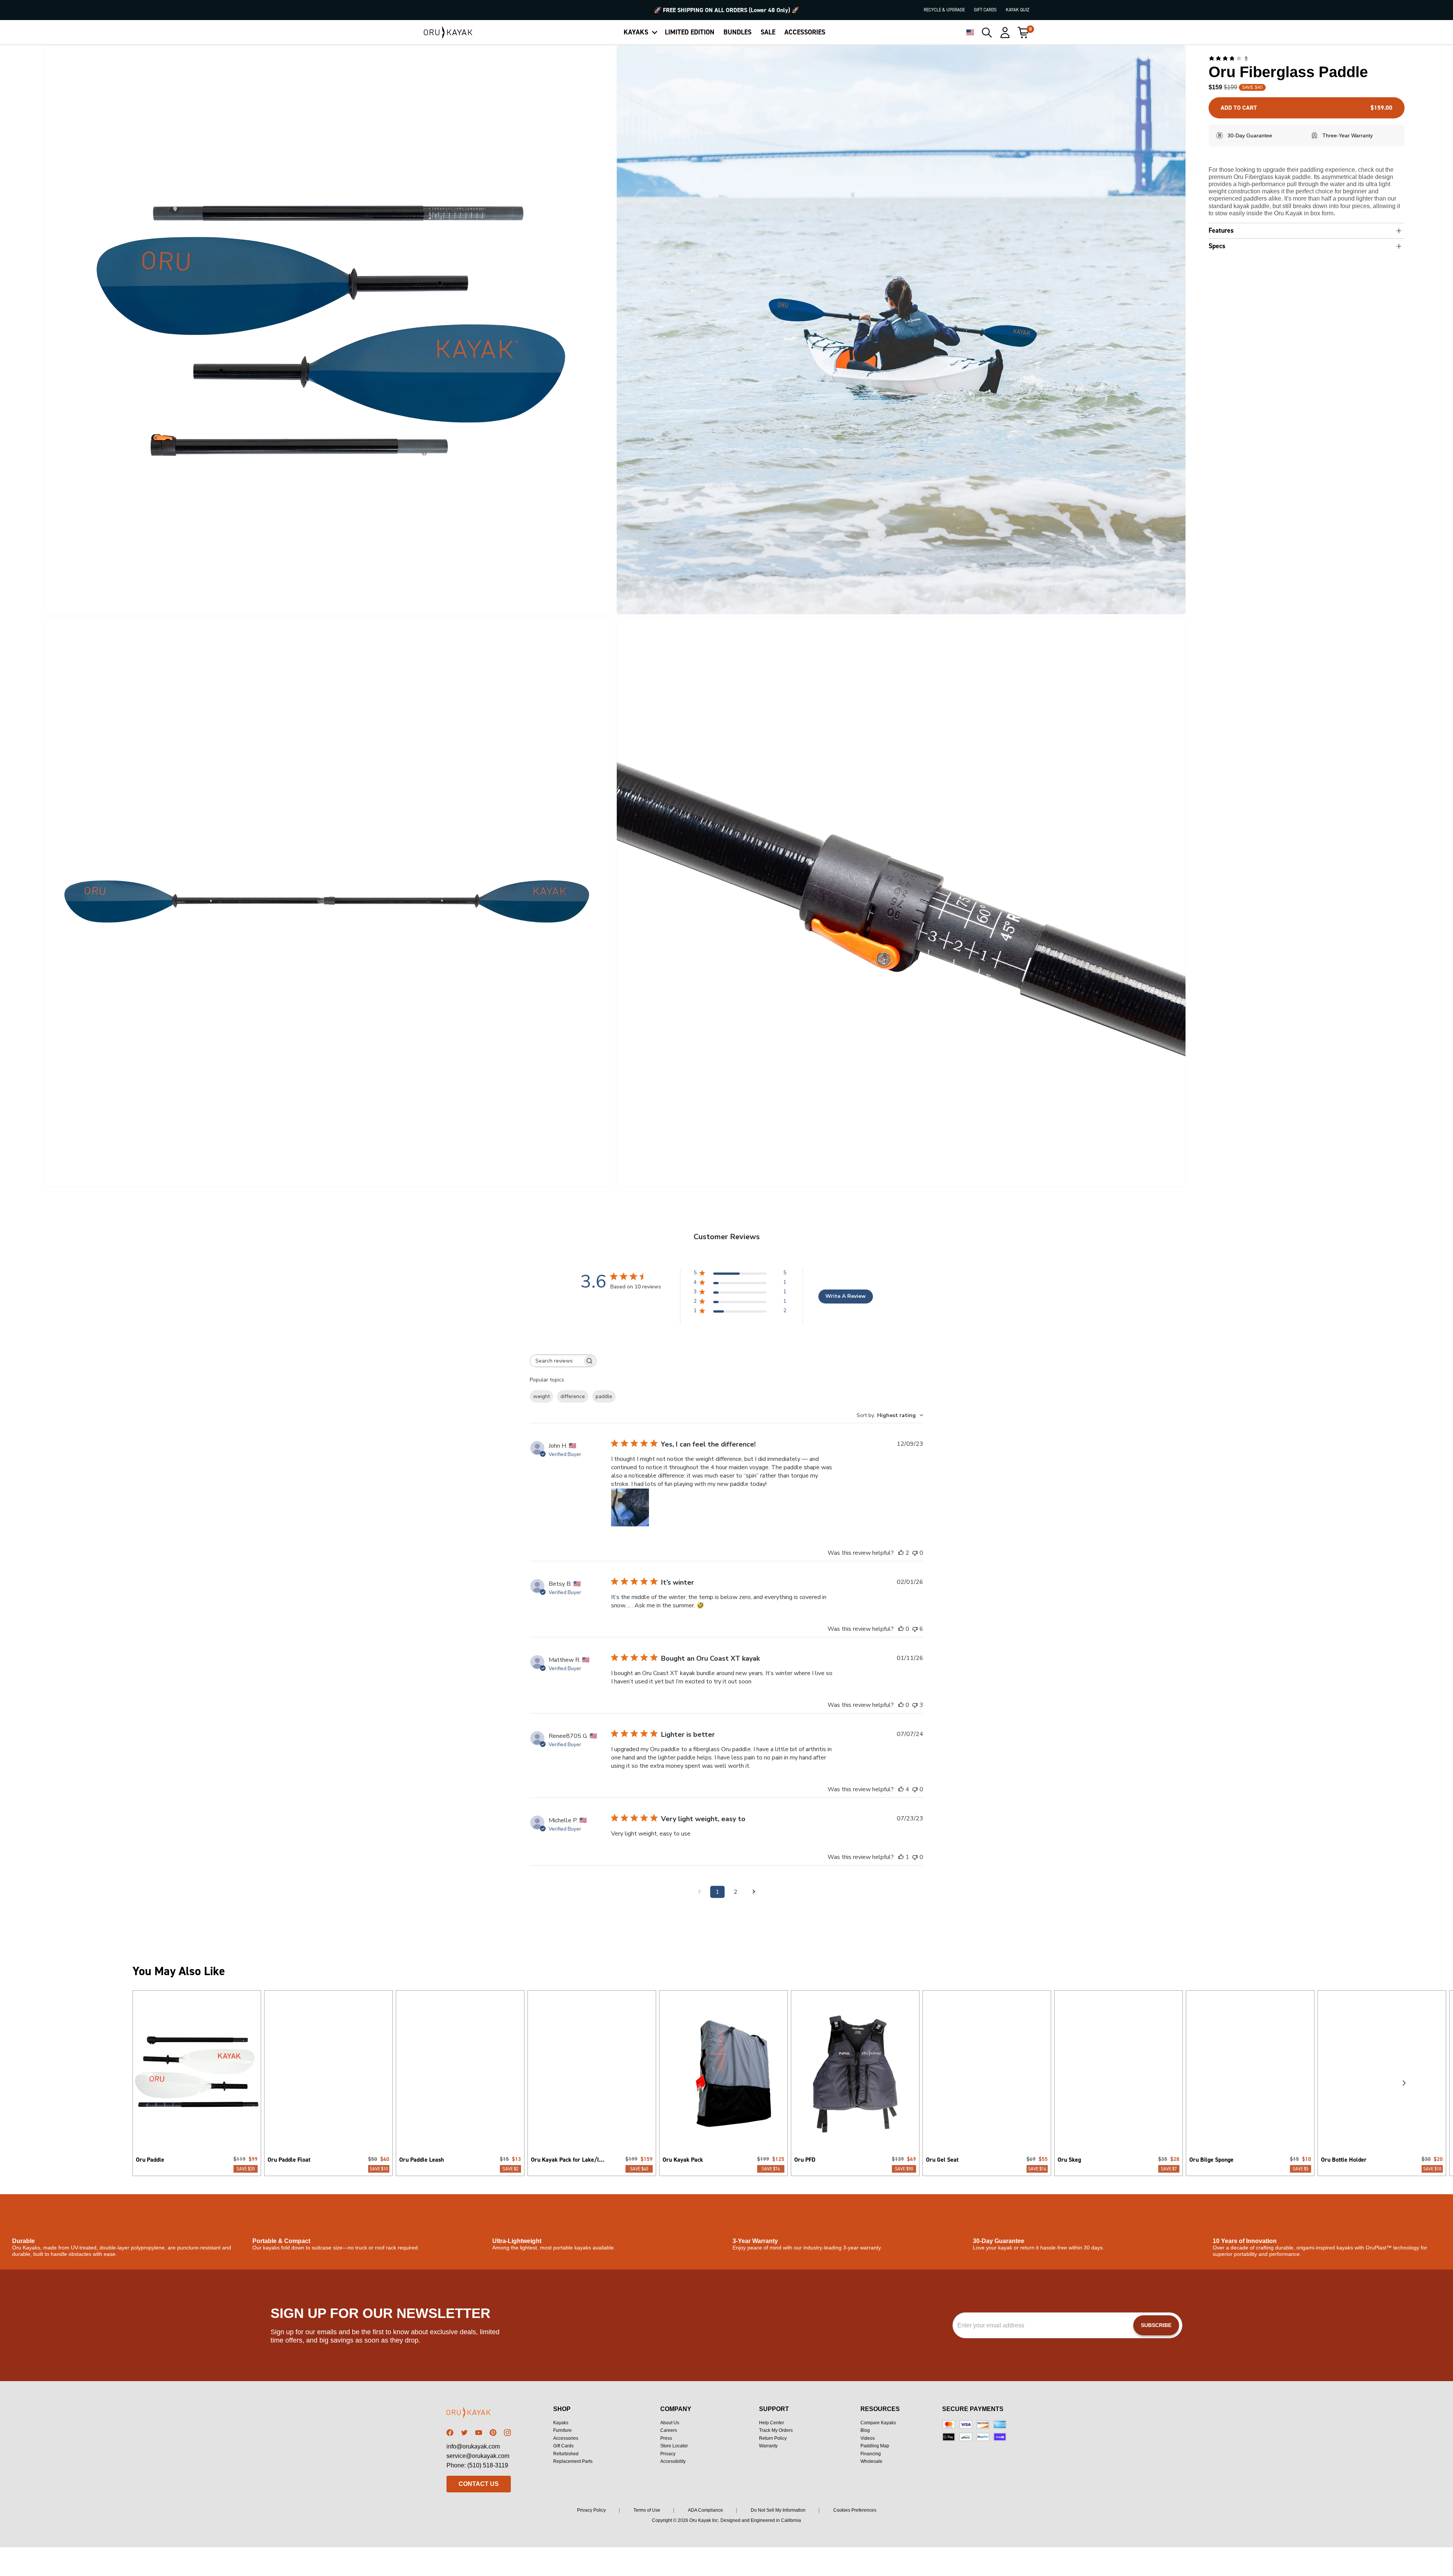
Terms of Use (647, 2510)
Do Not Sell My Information (778, 2510)
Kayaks (561, 2423)
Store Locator (674, 2446)
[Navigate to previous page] (699, 1892)
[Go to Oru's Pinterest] (493, 2433)
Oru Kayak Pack (683, 2160)
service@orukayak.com (478, 2456)
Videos (868, 2438)
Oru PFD (805, 2160)
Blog (865, 2430)
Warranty (768, 2446)
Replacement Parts (573, 2461)
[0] (1023, 33)
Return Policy (773, 2438)
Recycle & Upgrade (944, 10)
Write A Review (846, 1296)
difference (573, 1396)
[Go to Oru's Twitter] (464, 2433)
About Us (670, 2423)
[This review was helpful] (901, 1553)
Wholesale (871, 2461)
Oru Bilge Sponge (1211, 2160)
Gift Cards (985, 10)
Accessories (566, 2438)
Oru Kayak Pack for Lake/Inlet (569, 2160)
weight (541, 1396)
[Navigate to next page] (754, 1892)
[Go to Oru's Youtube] (479, 2433)
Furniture (562, 2430)
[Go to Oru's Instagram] (507, 2433)
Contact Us (479, 2484)
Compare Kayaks (878, 2423)
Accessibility (673, 2461)
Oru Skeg (1069, 2160)
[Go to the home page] (479, 2414)
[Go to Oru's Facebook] (450, 2433)
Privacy (668, 2454)
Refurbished (566, 2454)
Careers (669, 2430)
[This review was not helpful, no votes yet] (915, 1553)
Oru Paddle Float (289, 2160)
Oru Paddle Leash (422, 2160)
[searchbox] (556, 1361)
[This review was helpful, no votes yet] (901, 1629)
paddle (604, 1396)
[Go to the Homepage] (448, 33)
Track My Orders (776, 2430)
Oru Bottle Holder (1344, 2160)
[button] (329, 330)
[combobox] (890, 1415)
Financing (871, 2454)
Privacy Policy (591, 2510)
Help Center (772, 2423)
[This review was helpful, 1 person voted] (901, 1857)
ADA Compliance (705, 2510)
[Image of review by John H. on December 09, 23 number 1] (630, 1507)
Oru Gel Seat (942, 2160)
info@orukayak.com (473, 2446)
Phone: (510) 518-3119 (477, 2465)
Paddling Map (875, 2446)
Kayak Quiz (1017, 10)
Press (666, 2438)
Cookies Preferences (855, 2510)
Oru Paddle (150, 2160)
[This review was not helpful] (915, 1629)
